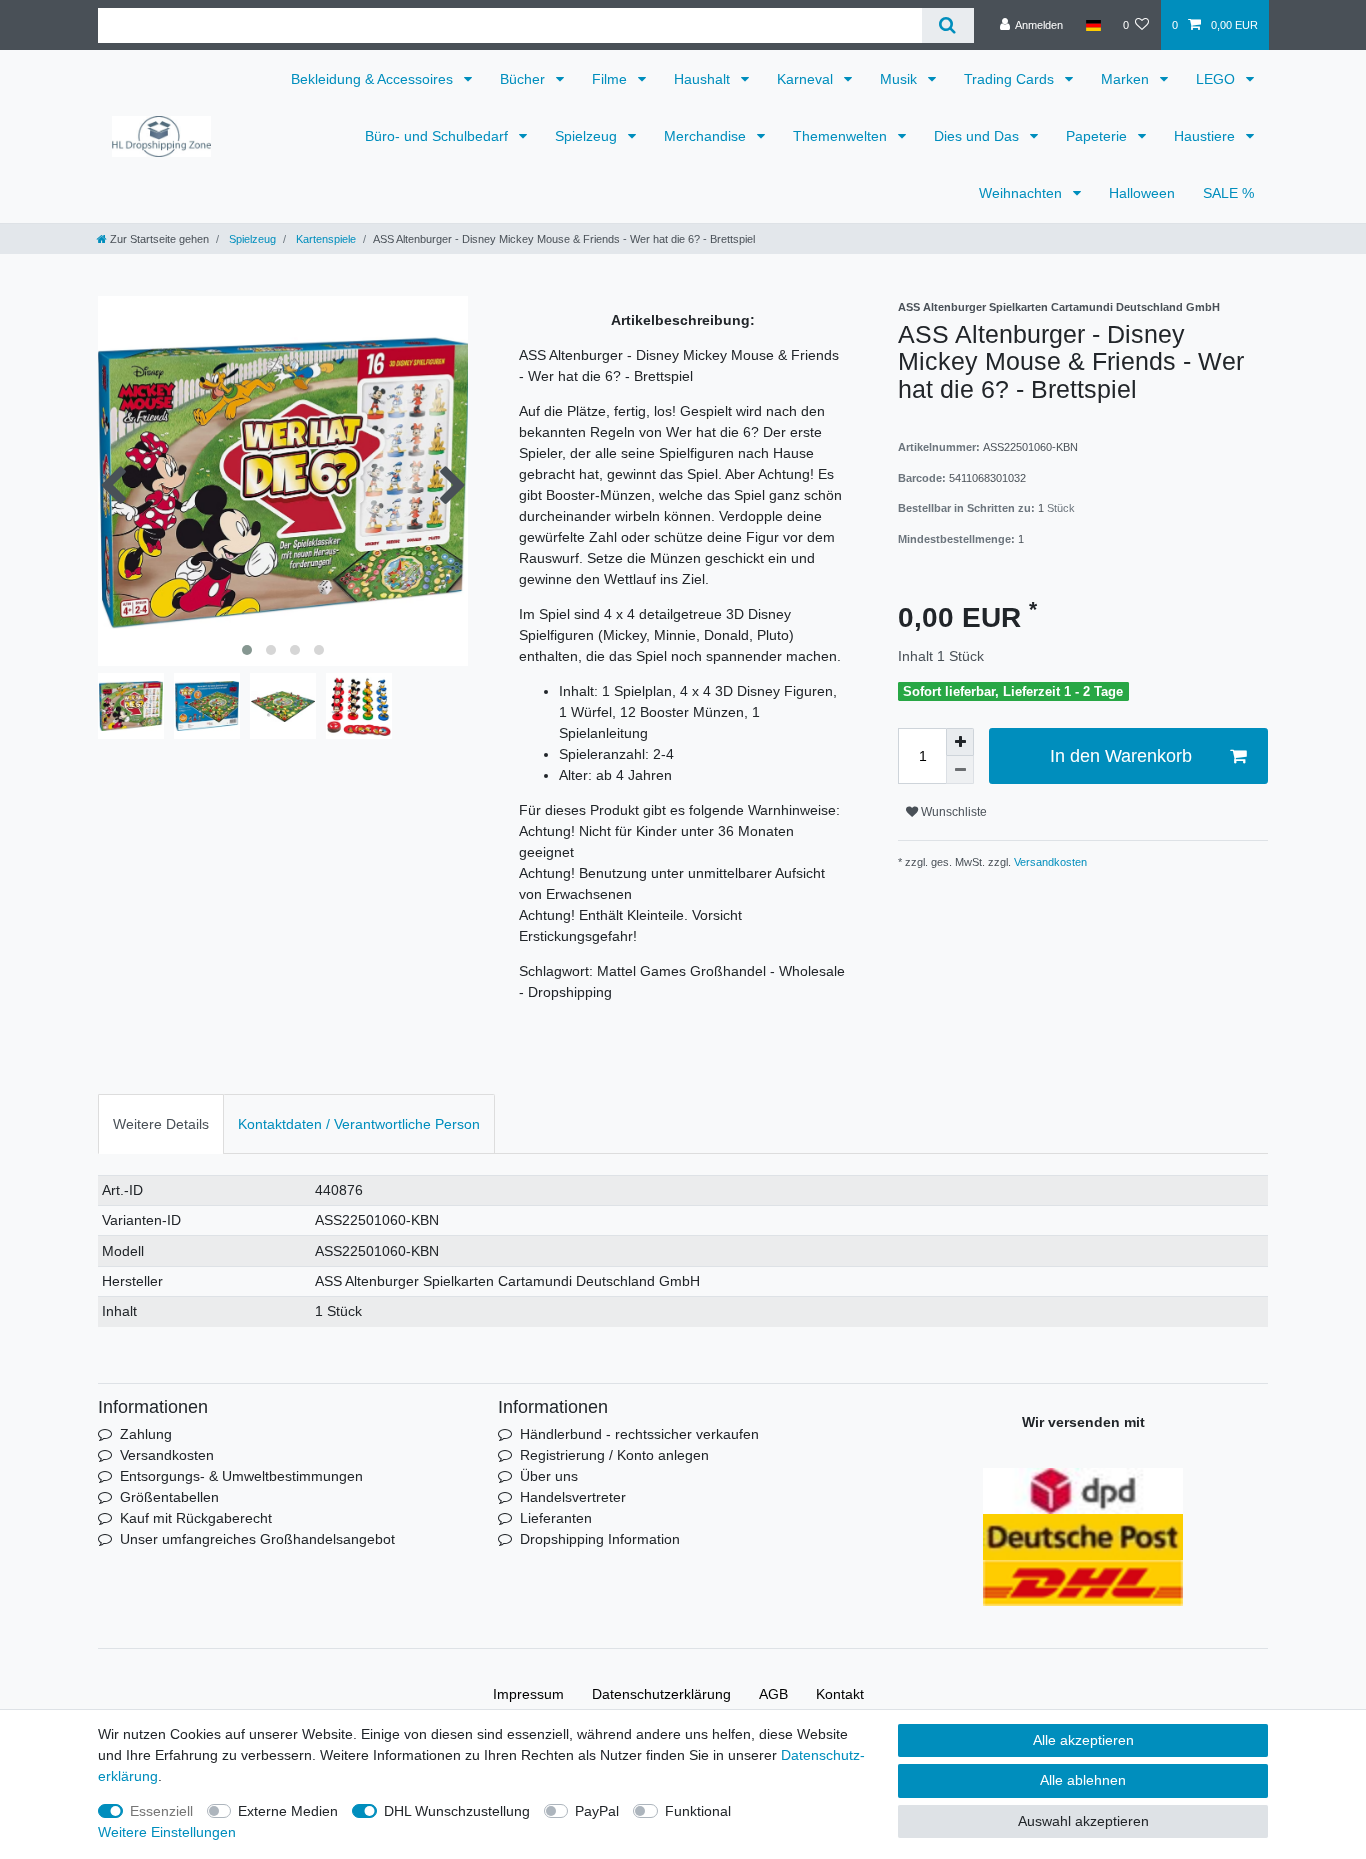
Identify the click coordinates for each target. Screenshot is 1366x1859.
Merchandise (707, 136)
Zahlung (146, 1434)
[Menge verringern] (960, 770)
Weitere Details (161, 1124)
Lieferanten (556, 1518)
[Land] (1092, 25)
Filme (611, 79)
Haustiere (1206, 136)
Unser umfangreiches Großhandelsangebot (257, 1539)
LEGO (1217, 79)
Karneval (807, 79)
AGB (773, 1694)
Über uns (549, 1476)
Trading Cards (1011, 79)
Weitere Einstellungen (167, 1832)
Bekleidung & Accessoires (374, 79)
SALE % (1228, 193)
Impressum (528, 1694)
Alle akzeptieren (1083, 1740)
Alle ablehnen (1083, 1780)
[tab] (161, 1123)
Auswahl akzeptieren (1083, 1821)
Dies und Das (978, 136)
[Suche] (947, 25)
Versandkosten (1049, 862)
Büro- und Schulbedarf (438, 136)
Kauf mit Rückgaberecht (196, 1518)
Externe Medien (288, 1811)
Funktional (698, 1811)
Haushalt (704, 79)
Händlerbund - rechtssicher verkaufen (639, 1434)
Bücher (524, 79)
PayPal (597, 1811)
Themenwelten (842, 136)
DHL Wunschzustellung (457, 1811)
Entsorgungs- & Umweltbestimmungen (241, 1476)
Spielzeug (588, 136)
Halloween (1142, 193)
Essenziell (161, 1811)
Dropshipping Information (600, 1539)
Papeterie (1098, 136)
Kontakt (840, 1694)
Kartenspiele (324, 239)
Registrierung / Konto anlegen (614, 1455)
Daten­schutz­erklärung (661, 1694)
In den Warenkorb (1121, 756)
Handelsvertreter (573, 1497)
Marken (1127, 79)
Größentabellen (169, 1497)
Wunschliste (952, 812)
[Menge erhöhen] (960, 742)
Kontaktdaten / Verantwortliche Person (359, 1124)
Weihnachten (1022, 193)
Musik (900, 79)
